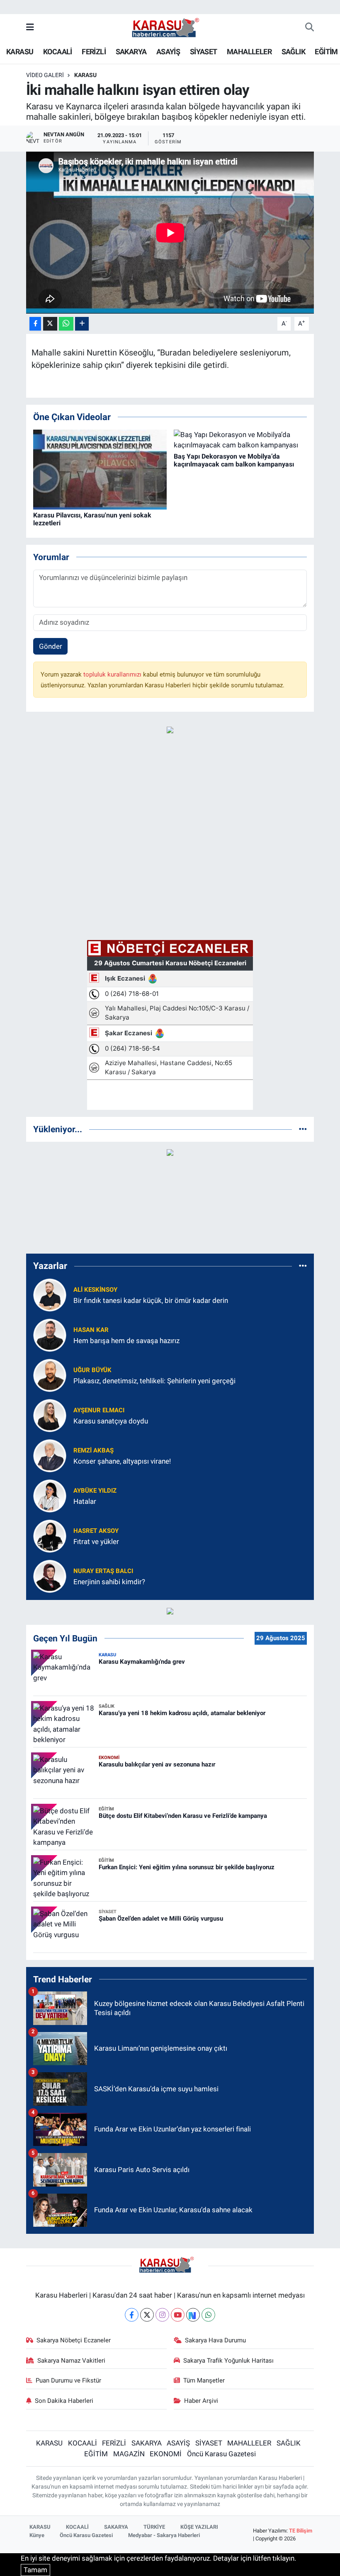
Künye (37, 2535)
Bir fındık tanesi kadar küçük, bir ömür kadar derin (151, 1300)
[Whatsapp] (208, 2315)
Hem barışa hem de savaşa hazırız (126, 1341)
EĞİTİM (326, 52)
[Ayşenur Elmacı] (50, 1415)
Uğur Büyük (92, 1370)
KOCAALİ (58, 52)
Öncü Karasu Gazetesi (221, 2454)
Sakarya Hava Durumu (215, 2340)
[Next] (193, 2315)
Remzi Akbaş (93, 1450)
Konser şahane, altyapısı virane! (122, 1461)
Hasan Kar (91, 1330)
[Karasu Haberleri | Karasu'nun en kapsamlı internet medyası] (170, 27)
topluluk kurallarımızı (113, 674)
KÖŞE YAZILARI (199, 2527)
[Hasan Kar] (50, 1335)
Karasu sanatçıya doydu (111, 1421)
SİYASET (204, 52)
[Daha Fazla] (82, 324)
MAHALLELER (249, 52)
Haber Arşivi (201, 2401)
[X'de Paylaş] (50, 324)
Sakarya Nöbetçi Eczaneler (74, 2340)
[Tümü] (303, 1129)
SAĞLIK (293, 52)
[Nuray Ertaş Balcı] (50, 1576)
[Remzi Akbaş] (50, 1455)
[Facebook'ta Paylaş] (35, 324)
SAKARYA (131, 52)
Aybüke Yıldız (95, 1491)
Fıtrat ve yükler (96, 1542)
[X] (147, 2315)
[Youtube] (178, 2315)
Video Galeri (45, 75)
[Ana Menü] (30, 27)
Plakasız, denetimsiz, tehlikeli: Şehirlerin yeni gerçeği (154, 1381)
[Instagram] (162, 2315)
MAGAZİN (129, 2454)
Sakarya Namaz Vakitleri (71, 2361)
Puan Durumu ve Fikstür (68, 2380)
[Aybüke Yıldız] (50, 1496)
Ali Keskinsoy (95, 1290)
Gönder (51, 646)
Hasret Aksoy (96, 1531)
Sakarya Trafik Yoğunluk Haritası (228, 2361)
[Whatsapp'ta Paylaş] (66, 324)
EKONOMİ (166, 2454)
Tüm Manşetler (204, 2380)
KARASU (20, 52)
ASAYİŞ (168, 52)
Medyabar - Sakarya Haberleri (164, 2535)
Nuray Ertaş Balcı (103, 1571)
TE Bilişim (301, 2531)
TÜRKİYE (154, 2527)
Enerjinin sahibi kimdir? (109, 1582)
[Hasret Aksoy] (50, 1536)
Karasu (85, 75)
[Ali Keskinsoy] (50, 1295)
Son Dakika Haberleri (64, 2401)
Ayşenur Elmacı (99, 1410)
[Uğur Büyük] (50, 1375)
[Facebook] (132, 2315)
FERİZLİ (94, 52)
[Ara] (310, 28)
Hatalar (85, 1501)
